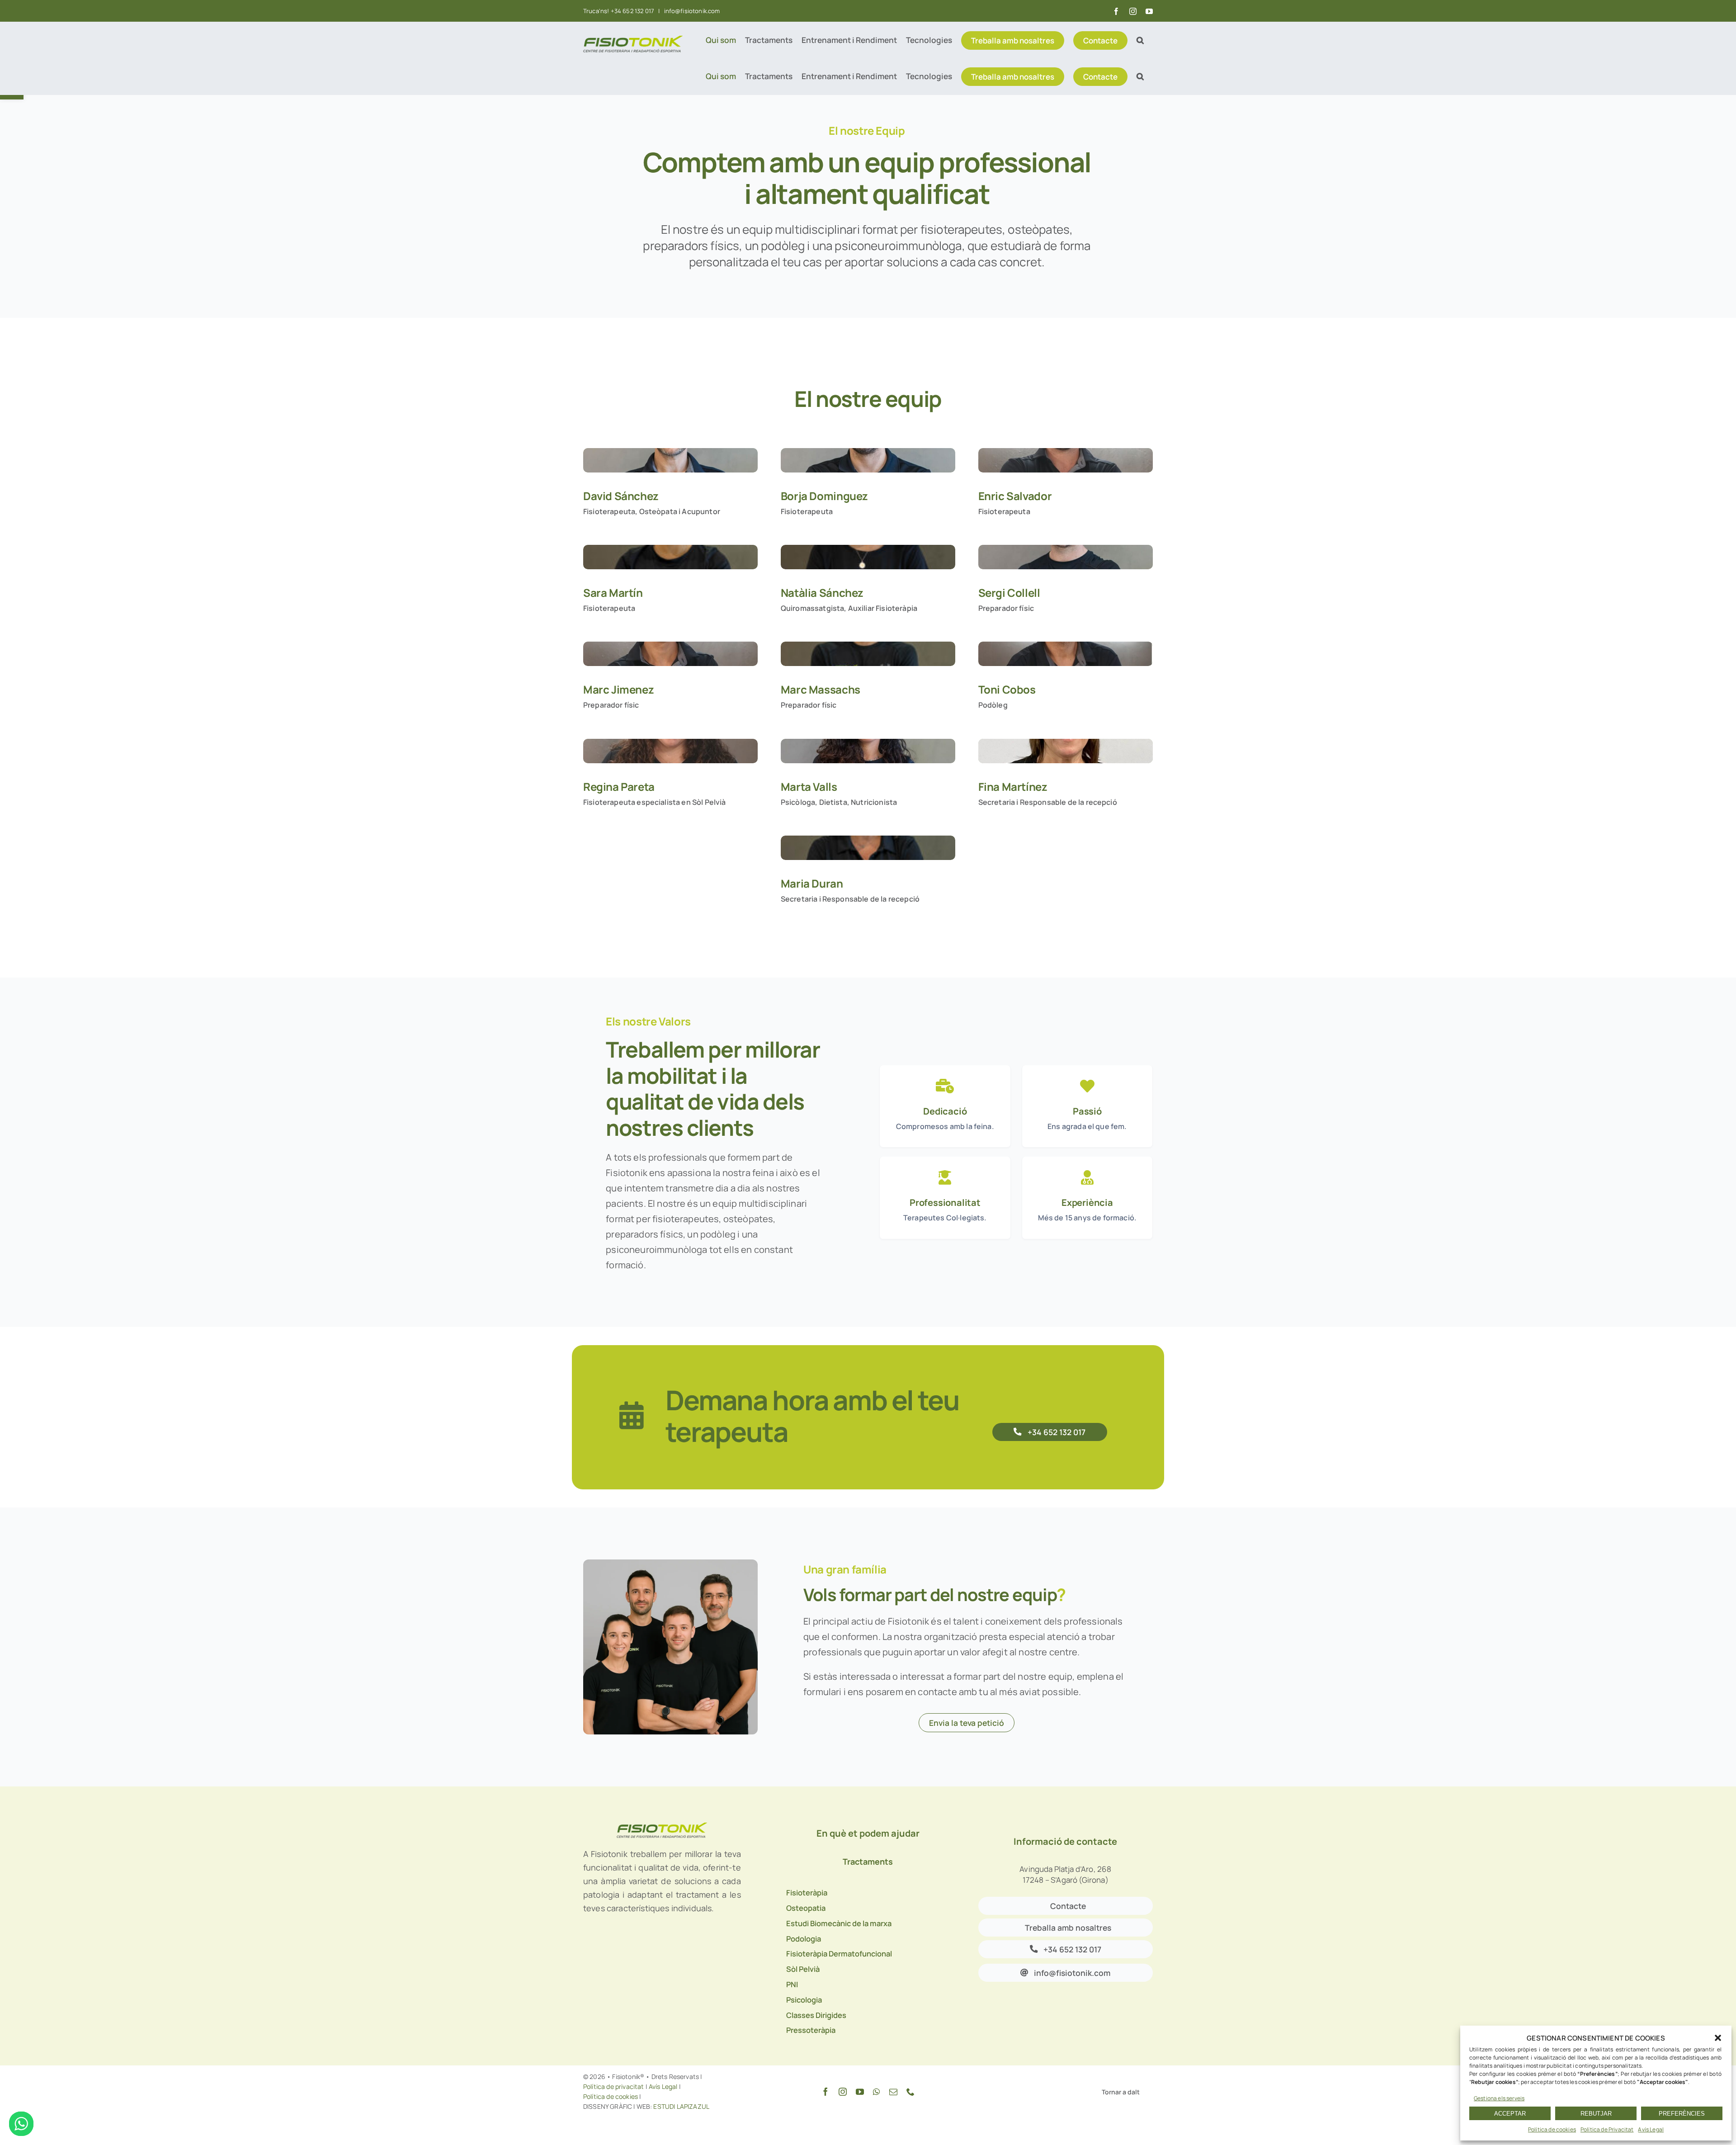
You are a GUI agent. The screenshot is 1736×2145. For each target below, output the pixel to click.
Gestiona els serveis (1499, 2098)
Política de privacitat (614, 2086)
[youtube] (860, 2092)
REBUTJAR (1596, 2114)
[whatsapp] (876, 2092)
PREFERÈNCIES (1682, 2114)
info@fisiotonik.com (691, 11)
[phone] (910, 2092)
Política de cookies (1552, 2129)
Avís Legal (1651, 2129)
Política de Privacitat (1607, 2129)
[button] (1718, 2038)
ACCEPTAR (1510, 2114)
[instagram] (843, 2092)
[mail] (893, 2092)
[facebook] (826, 2092)
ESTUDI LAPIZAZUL (681, 2106)
